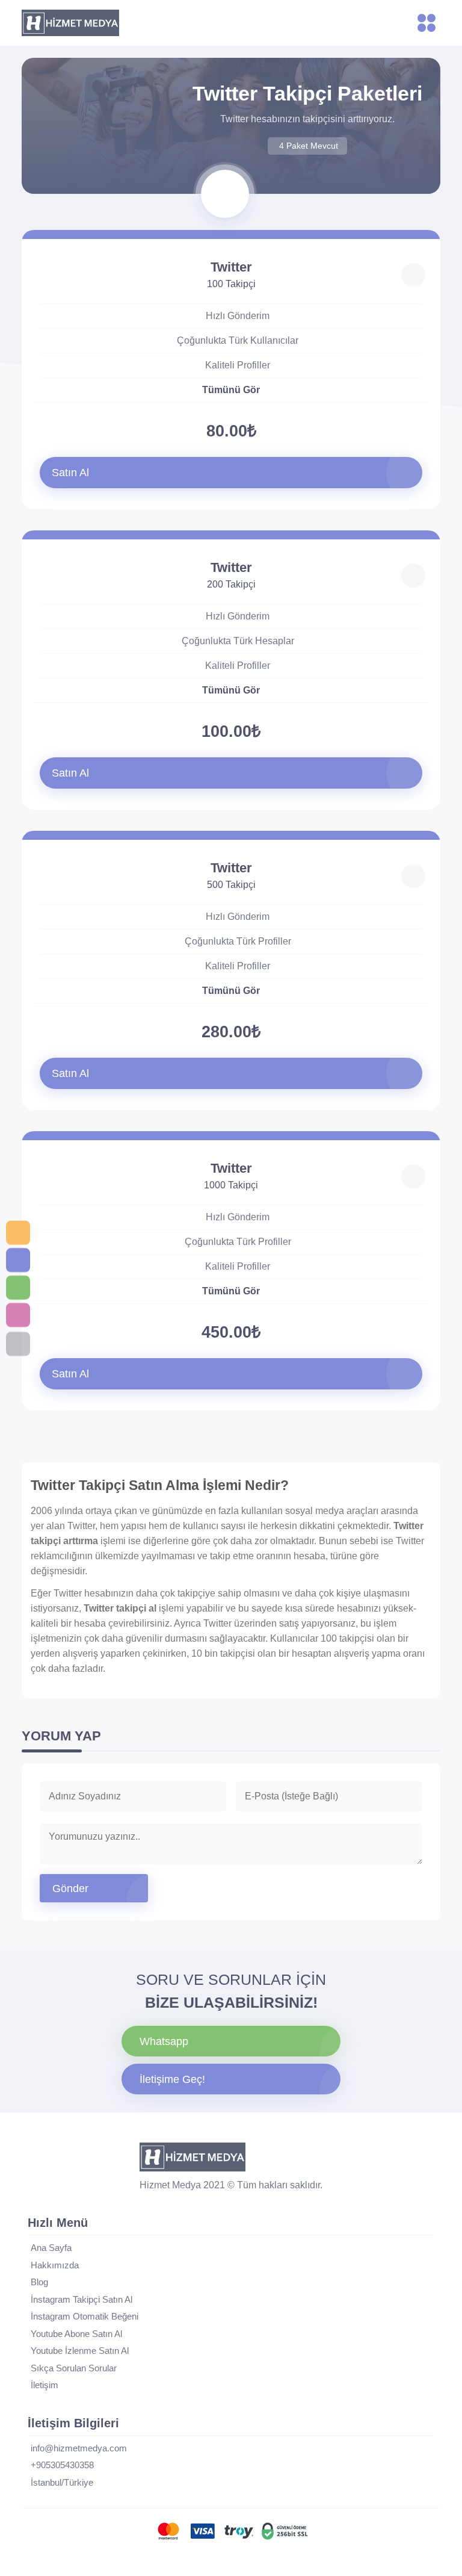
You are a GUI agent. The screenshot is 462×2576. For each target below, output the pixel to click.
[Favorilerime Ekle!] (413, 275)
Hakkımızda (55, 2265)
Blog (39, 2282)
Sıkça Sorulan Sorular (74, 2368)
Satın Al (70, 473)
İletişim (45, 2385)
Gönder (70, 1889)
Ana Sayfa (51, 2248)
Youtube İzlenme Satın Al (80, 2351)
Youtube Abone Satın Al (76, 2334)
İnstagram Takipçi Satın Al (82, 2299)
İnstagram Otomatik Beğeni (85, 2316)
